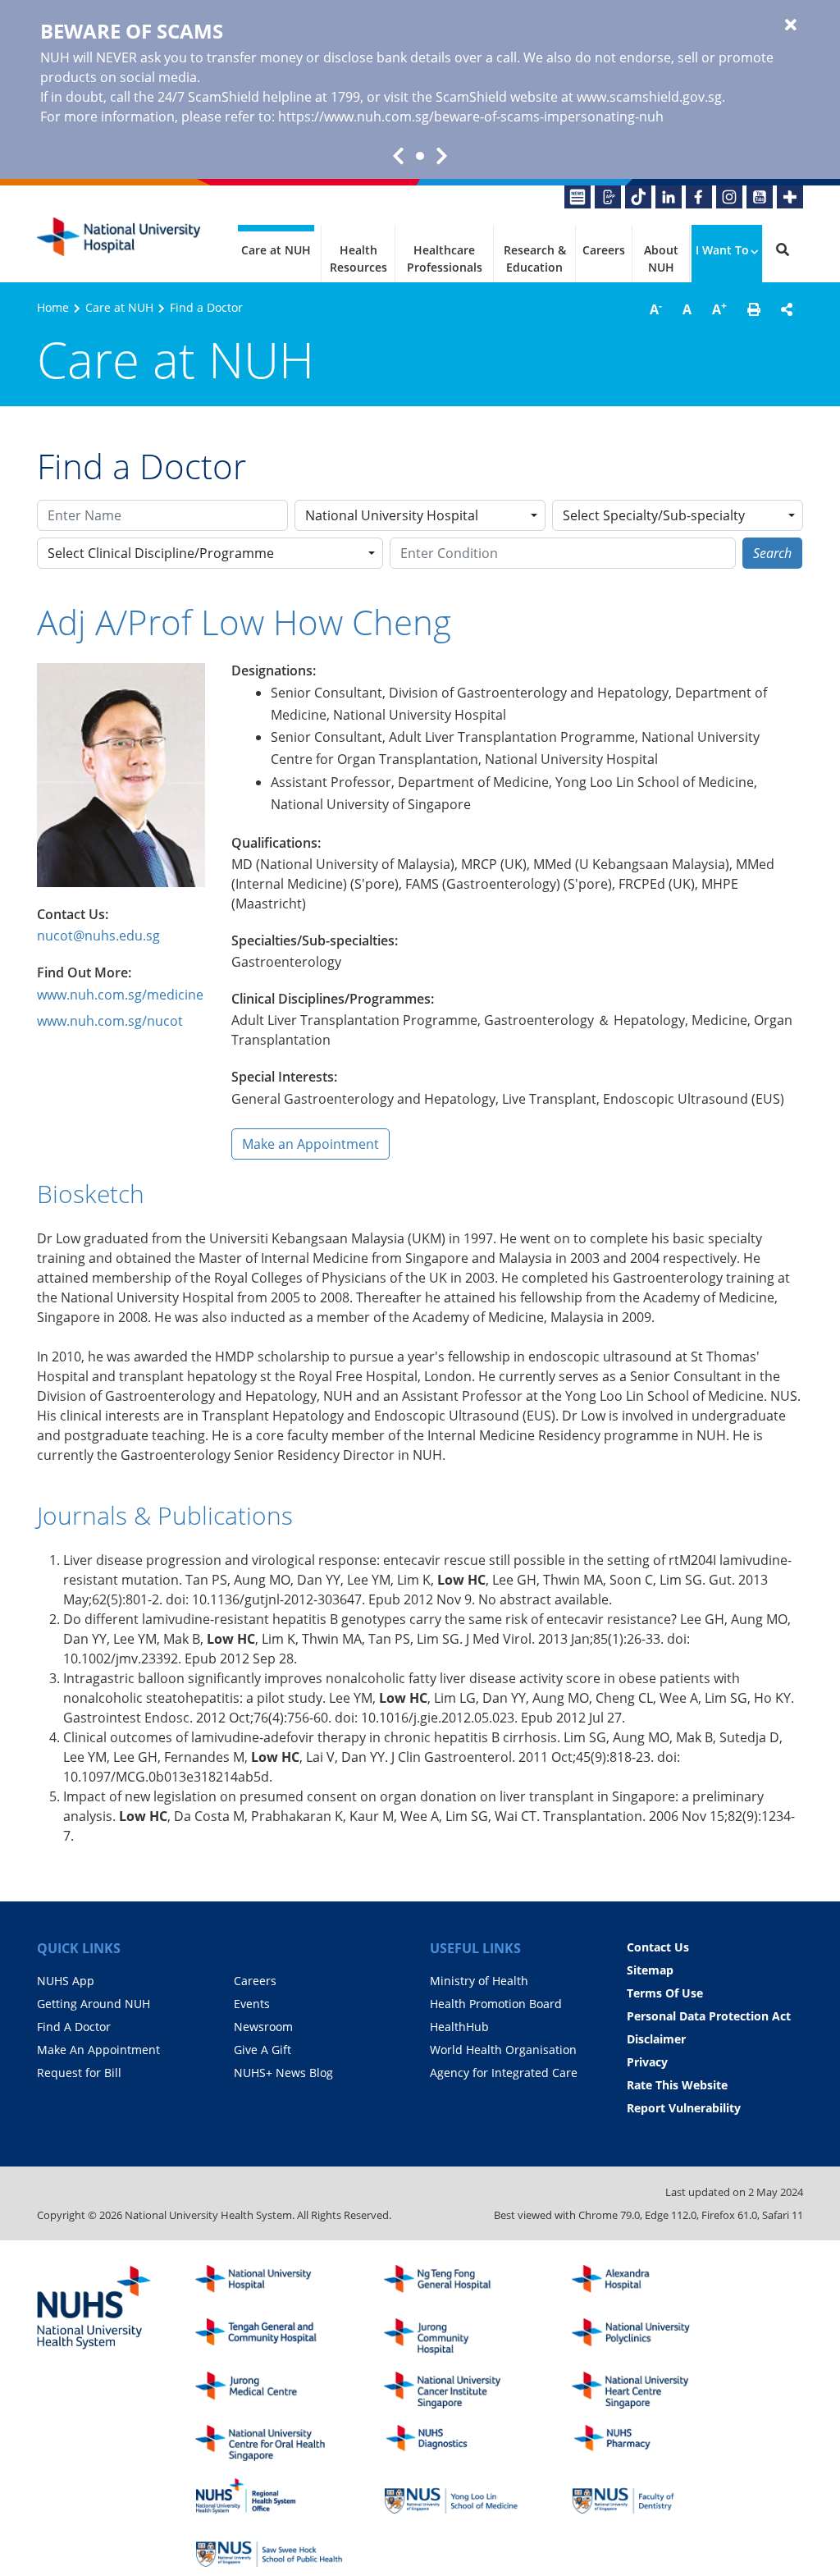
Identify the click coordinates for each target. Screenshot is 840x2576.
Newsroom (263, 2027)
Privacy (647, 2062)
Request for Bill (79, 2073)
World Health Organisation (503, 2050)
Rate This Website (677, 2085)
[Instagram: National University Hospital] (729, 197)
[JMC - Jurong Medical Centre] (269, 2390)
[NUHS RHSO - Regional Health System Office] (269, 2496)
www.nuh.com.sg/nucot (110, 1021)
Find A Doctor (74, 2027)
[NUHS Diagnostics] (458, 2443)
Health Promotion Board (496, 2004)
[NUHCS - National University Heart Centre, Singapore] (646, 2390)
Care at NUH (276, 250)
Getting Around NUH (94, 2004)
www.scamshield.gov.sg (649, 97)
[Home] (269, 2283)
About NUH (661, 259)
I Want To (722, 250)
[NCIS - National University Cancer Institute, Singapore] (458, 2390)
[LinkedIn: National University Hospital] (669, 197)
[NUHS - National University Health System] (94, 2308)
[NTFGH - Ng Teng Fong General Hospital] (458, 2283)
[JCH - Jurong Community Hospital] (458, 2337)
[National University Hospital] (119, 237)
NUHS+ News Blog (283, 2073)
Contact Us (658, 1947)
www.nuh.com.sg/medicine (120, 995)
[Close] (791, 25)
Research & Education (535, 259)
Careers (604, 250)
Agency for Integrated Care (504, 2073)
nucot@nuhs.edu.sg (98, 936)
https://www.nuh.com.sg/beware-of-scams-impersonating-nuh (471, 117)
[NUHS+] (790, 197)
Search (772, 553)
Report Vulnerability (684, 2108)
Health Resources (358, 259)
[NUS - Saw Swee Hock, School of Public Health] (269, 2549)
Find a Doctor (206, 307)
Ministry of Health (479, 1981)
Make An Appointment (98, 2050)
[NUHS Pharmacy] (646, 2443)
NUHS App (66, 1981)
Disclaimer (656, 2039)
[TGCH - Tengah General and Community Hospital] (269, 2337)
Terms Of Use (665, 1993)
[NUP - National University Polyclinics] (646, 2337)
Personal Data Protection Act (709, 2016)
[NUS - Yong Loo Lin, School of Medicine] (458, 2496)
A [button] (656, 309)
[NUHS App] (608, 197)
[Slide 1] (420, 156)
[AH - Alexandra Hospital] (646, 2283)
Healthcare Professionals (445, 259)
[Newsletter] (577, 197)
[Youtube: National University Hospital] (760, 197)
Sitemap (650, 1970)
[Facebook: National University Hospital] (699, 197)
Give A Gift (262, 2050)
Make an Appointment (310, 1144)
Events (252, 2004)
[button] (754, 309)
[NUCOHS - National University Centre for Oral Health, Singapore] (269, 2443)
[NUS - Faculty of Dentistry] (646, 2496)
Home (53, 307)
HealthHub (459, 2027)
